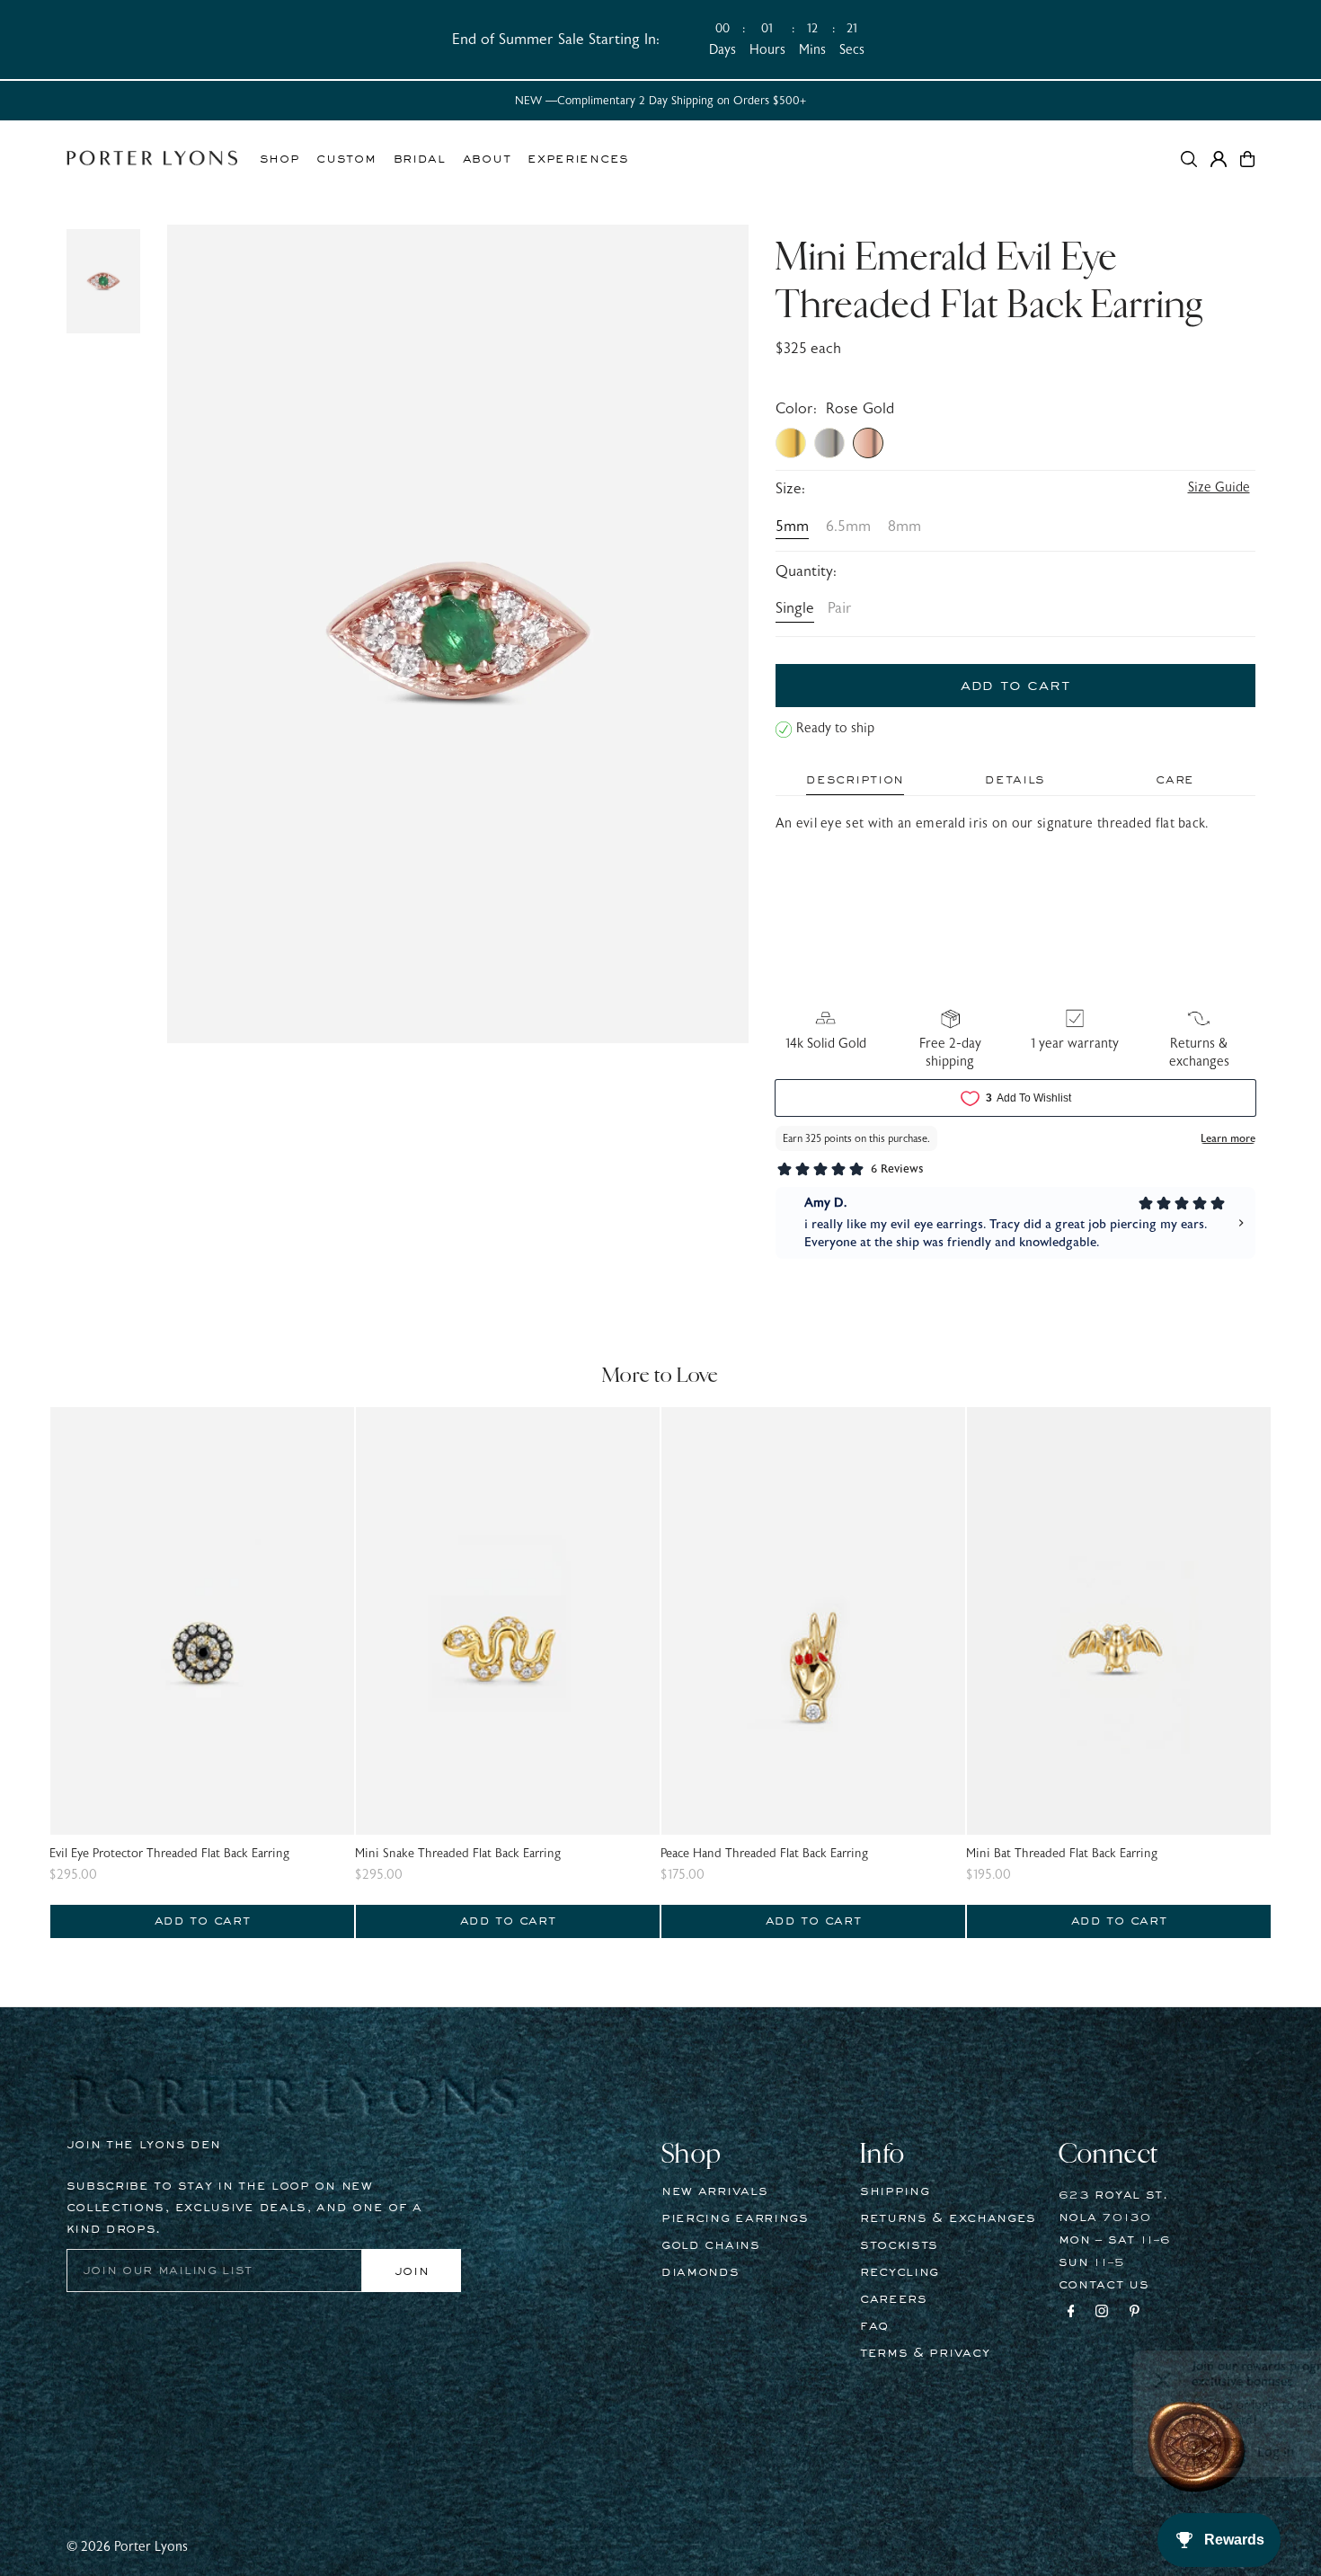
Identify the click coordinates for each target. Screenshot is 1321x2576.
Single (795, 608)
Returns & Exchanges (948, 2218)
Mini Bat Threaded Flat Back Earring (1062, 1854)
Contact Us (1104, 2285)
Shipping (895, 2191)
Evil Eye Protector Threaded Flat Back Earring (169, 1854)
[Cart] (1247, 159)
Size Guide (1219, 487)
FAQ (874, 2326)
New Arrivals (714, 2191)
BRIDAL (420, 159)
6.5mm (848, 527)
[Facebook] (1071, 2314)
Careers (894, 2299)
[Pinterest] (1135, 2314)
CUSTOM (346, 159)
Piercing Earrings (735, 2218)
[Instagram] (1102, 2314)
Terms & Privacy (925, 2353)
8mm (904, 527)
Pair (840, 608)
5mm (792, 527)
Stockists (899, 2245)
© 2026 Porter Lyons (127, 2547)
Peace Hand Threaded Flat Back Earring (764, 1854)
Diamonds (700, 2272)
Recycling (900, 2272)
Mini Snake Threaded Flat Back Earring (458, 1854)
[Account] (1219, 159)
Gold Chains (711, 2245)
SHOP (280, 159)
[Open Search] (1189, 159)
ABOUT (487, 159)
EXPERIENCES (578, 159)
